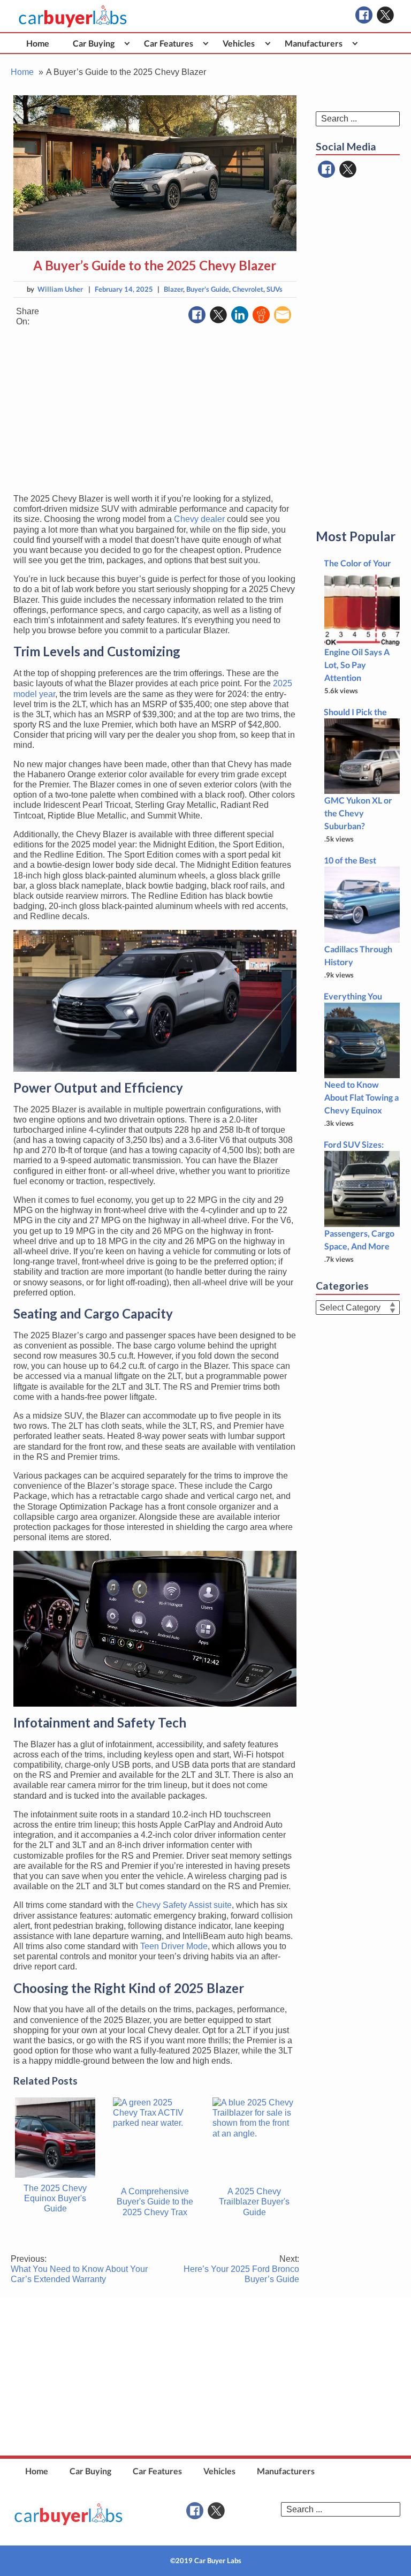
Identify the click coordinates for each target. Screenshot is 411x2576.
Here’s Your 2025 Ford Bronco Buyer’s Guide (241, 2269)
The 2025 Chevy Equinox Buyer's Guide (55, 2198)
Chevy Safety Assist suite (184, 1905)
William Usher (60, 289)
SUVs (275, 289)
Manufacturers (314, 43)
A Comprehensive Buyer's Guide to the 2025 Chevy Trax (155, 2202)
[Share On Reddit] (261, 315)
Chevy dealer (199, 519)
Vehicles (239, 43)
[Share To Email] (283, 315)
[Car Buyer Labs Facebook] (364, 15)
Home (38, 43)
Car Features (169, 43)
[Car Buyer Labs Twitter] (385, 15)
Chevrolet (248, 289)
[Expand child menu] (127, 43)
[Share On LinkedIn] (240, 315)
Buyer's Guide (208, 289)
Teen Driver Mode (174, 1946)
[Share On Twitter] (218, 315)
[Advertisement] (155, 410)
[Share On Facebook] (197, 315)
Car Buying (94, 43)
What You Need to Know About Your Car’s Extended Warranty (79, 2269)
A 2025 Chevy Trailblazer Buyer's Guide (254, 2202)
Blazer (173, 289)
